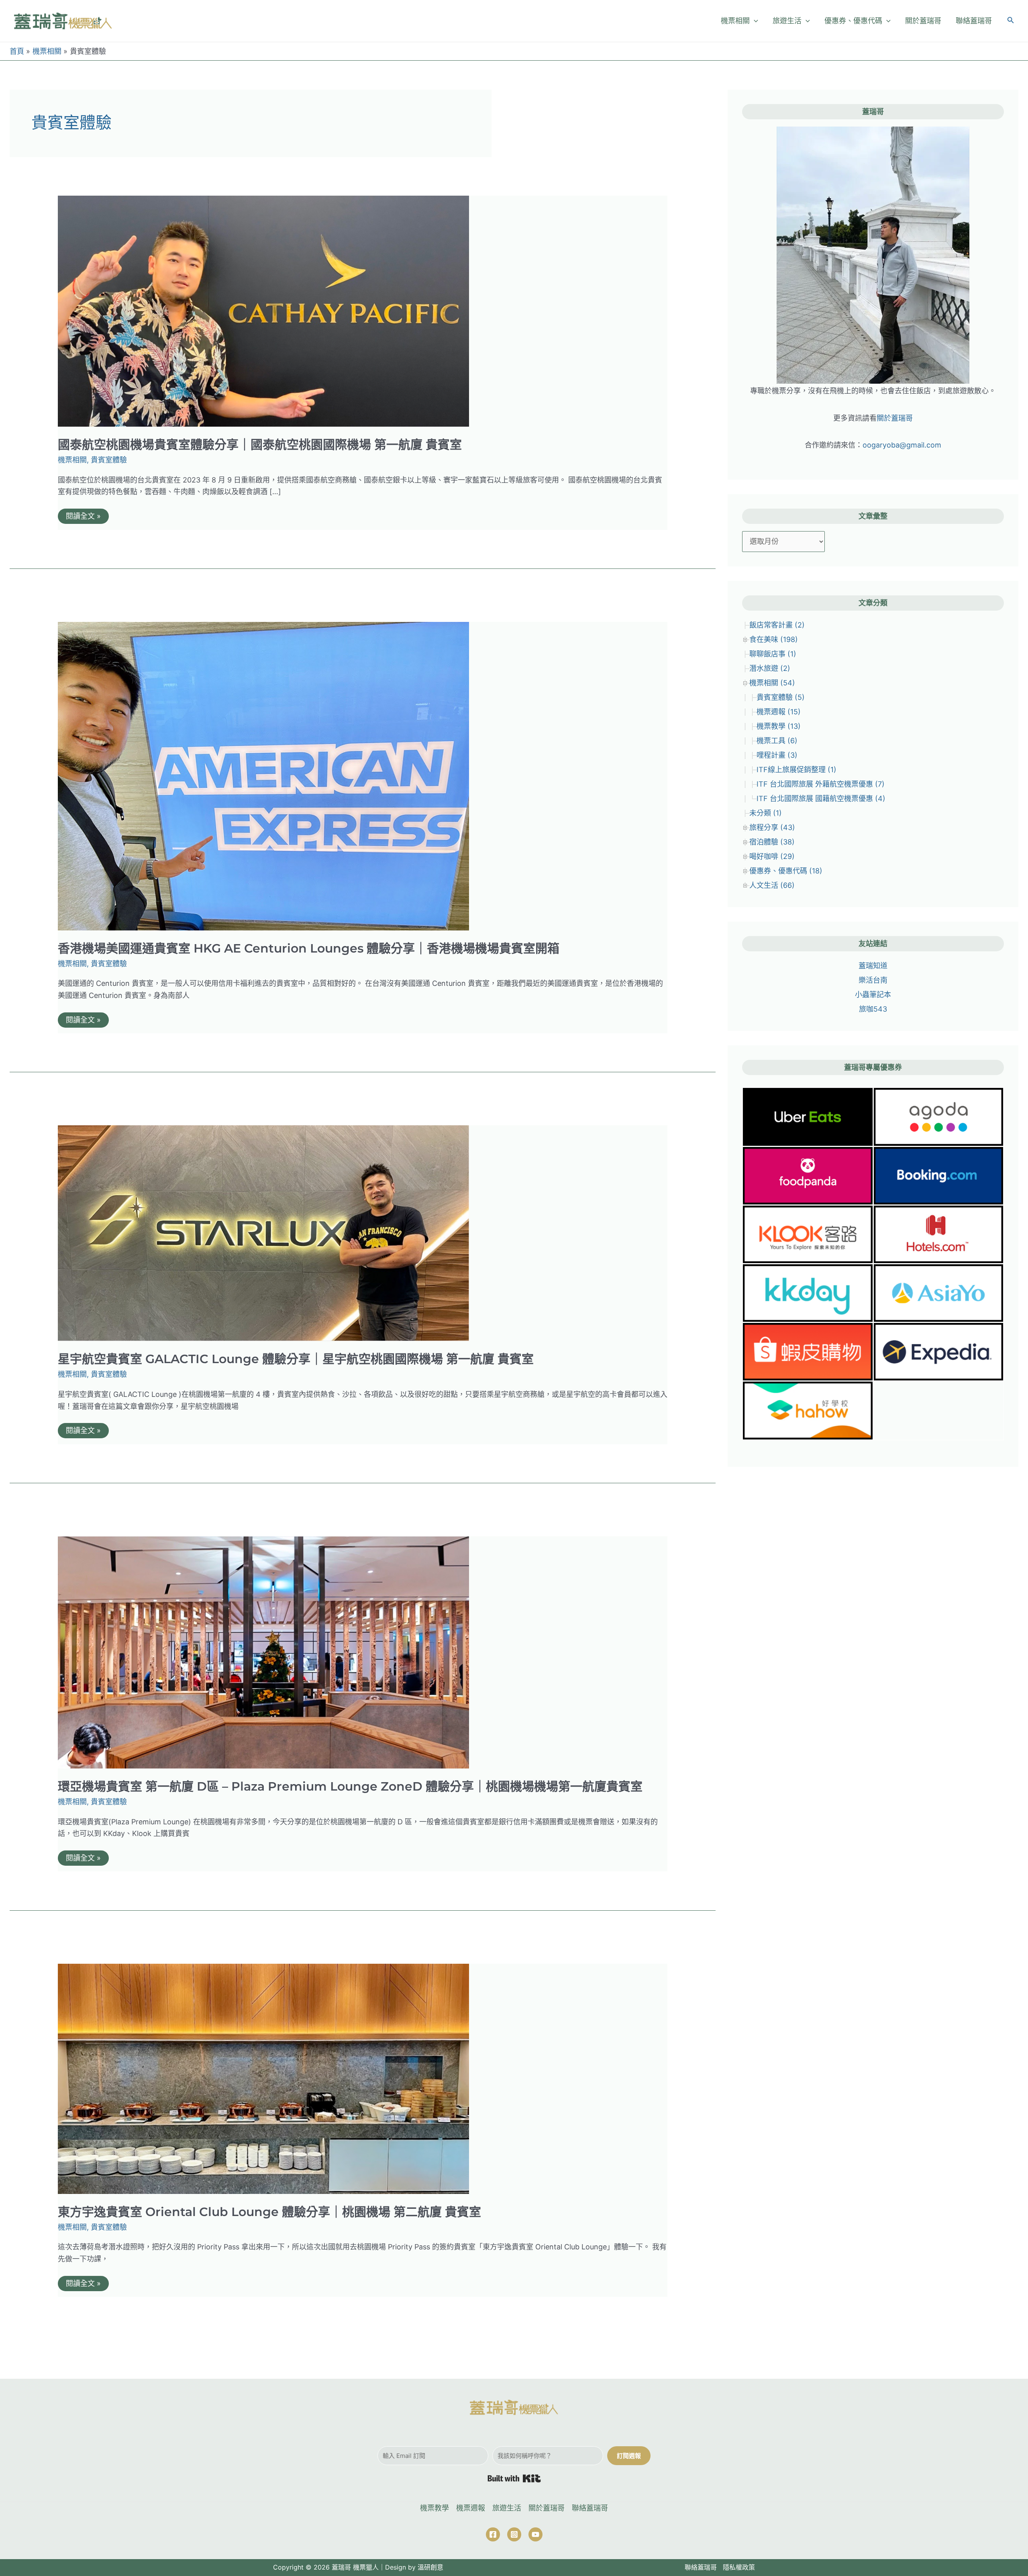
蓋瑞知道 (873, 966)
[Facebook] (493, 2534)
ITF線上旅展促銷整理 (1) (796, 770)
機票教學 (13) (779, 726)
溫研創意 (430, 2567)
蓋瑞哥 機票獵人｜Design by (374, 2567)
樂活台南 (873, 980)
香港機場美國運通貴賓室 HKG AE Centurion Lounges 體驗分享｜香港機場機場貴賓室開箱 (309, 948)
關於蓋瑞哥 (895, 418)
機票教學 (434, 2508)
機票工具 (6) (777, 741)
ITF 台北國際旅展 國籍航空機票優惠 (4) (821, 798)
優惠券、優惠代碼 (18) (786, 871)
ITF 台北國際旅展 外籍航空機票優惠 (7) (821, 784)
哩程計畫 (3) (777, 755)
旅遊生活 (507, 2508)
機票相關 (72, 460)
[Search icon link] (1011, 21)
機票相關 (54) (772, 683)
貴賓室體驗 (109, 460)
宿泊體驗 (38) (772, 842)
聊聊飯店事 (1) (773, 654)
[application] (754, 21)
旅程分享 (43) (772, 827)
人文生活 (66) (772, 885)
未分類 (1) (766, 813)
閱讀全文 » (83, 518)
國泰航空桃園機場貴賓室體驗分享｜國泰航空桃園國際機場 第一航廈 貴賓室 (260, 445)
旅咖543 (873, 1009)
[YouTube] (535, 2534)
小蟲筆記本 (873, 995)
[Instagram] (514, 2534)
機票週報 (471, 2508)
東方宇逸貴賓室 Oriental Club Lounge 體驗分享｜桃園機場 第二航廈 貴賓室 (269, 2212)
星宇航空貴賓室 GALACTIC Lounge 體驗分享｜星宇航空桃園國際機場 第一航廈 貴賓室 (296, 1359)
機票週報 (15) (779, 712)
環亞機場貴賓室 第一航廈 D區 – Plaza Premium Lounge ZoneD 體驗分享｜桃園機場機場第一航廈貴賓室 (350, 1786)
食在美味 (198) (774, 639)
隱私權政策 (739, 2567)
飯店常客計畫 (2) (777, 625)
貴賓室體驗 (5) (781, 697)
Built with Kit (514, 2478)
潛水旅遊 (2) (770, 668)
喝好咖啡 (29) (772, 856)
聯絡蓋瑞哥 (590, 2508)
